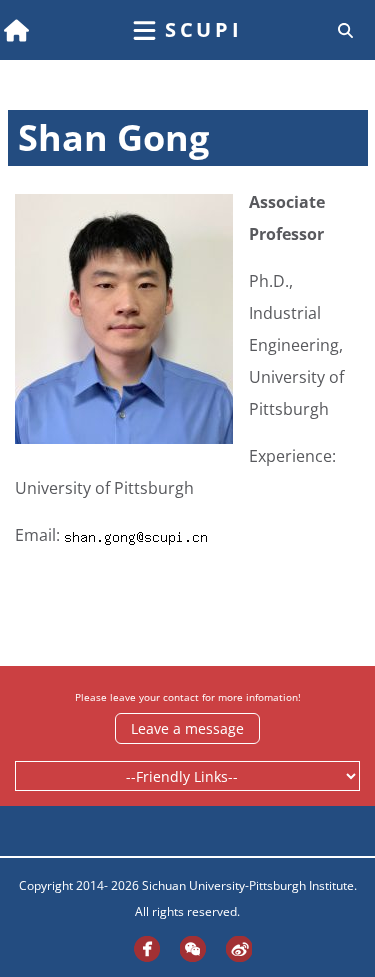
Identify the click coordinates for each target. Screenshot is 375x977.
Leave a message (187, 728)
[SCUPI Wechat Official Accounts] (188, 948)
